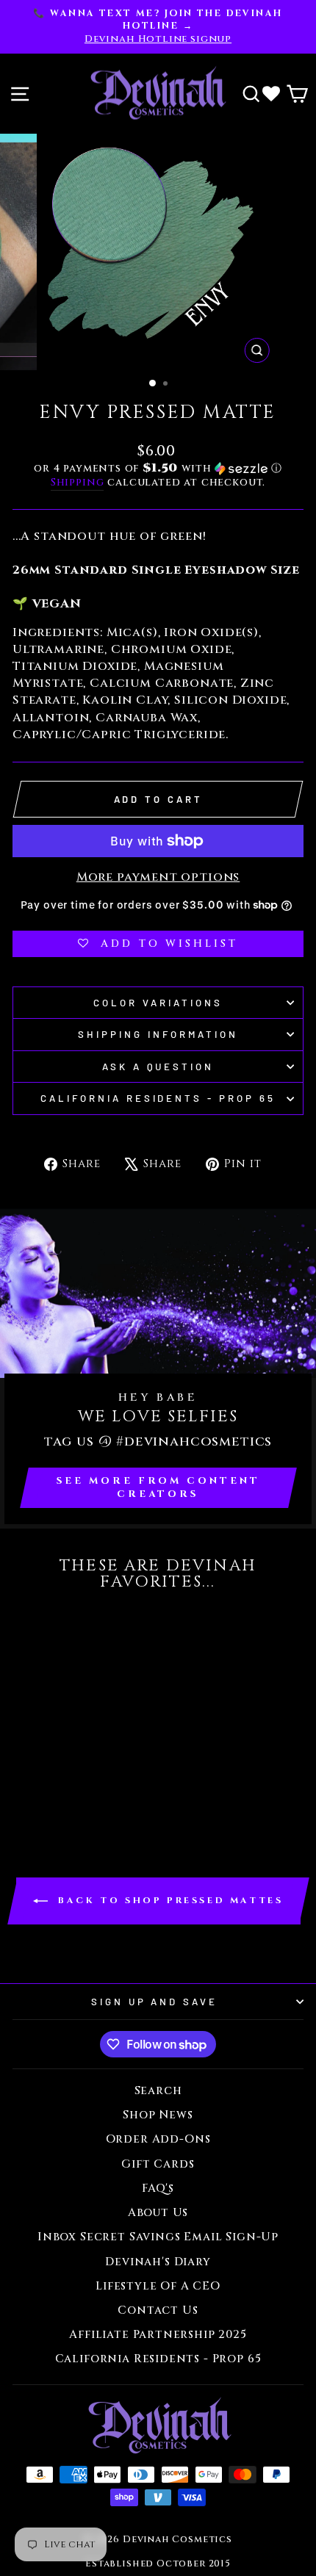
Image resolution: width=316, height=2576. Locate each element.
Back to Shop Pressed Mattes (169, 1900)
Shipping (78, 482)
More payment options (158, 877)
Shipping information (158, 1034)
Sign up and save (155, 2002)
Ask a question (158, 1067)
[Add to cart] (28, 1627)
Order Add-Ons (158, 2139)
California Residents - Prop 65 (158, 1098)
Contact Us (158, 2310)
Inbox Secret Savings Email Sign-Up (158, 2237)
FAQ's (158, 2189)
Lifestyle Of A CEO (158, 2286)
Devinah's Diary (158, 2262)
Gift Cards (158, 2164)
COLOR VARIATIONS (158, 1003)
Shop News (158, 2115)
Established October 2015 (158, 2564)
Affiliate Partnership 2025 (158, 2335)
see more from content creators (158, 1487)
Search (158, 2091)
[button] (158, 468)
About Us (158, 2213)
